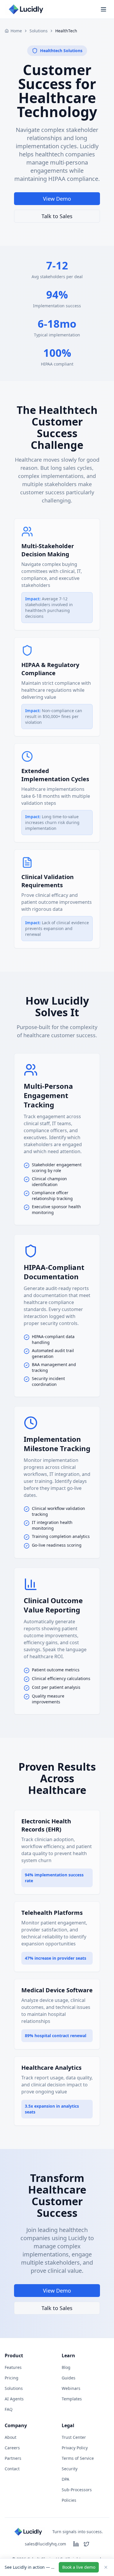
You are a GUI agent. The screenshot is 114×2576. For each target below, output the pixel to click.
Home (16, 31)
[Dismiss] (106, 2567)
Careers (12, 2448)
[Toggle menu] (103, 9)
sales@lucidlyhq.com (45, 2544)
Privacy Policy (75, 2448)
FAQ (9, 2409)
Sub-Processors (77, 2490)
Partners (13, 2458)
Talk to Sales (57, 216)
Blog (66, 2367)
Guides (69, 2378)
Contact (12, 2469)
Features (13, 2367)
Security (70, 2469)
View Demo (57, 199)
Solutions (39, 31)
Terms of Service (78, 2458)
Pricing (12, 2378)
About (11, 2437)
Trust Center (74, 2437)
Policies (69, 2500)
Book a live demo (79, 2567)
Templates (72, 2399)
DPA (65, 2479)
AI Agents (14, 2399)
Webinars (71, 2388)
